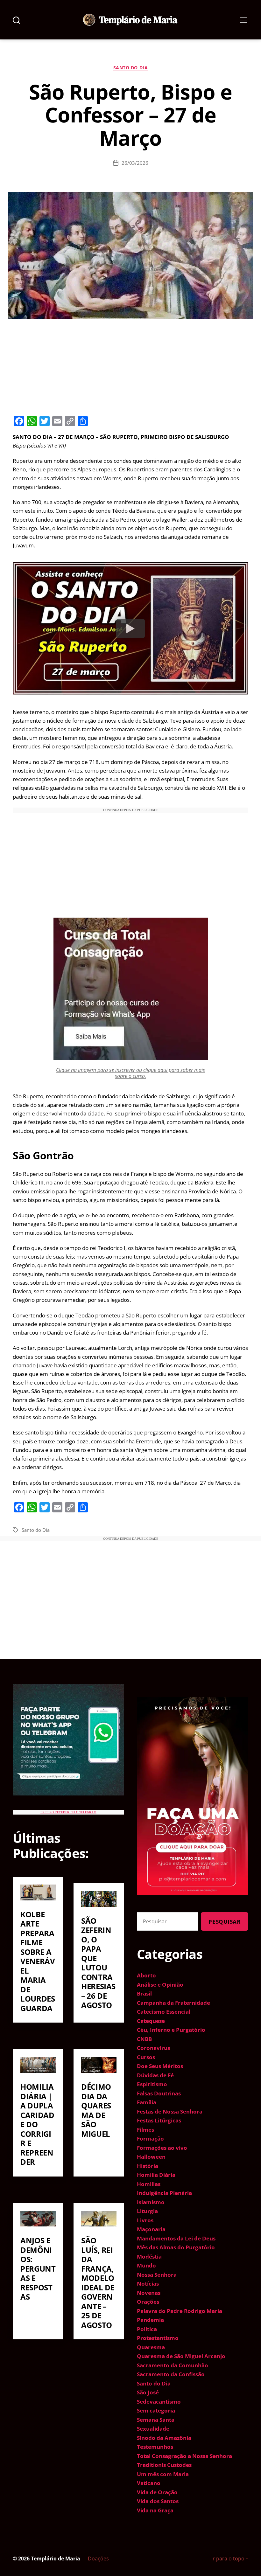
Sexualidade (153, 2429)
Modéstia (149, 2257)
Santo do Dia (130, 68)
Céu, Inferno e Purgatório (171, 2030)
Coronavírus (153, 2048)
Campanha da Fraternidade (173, 2003)
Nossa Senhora (157, 2275)
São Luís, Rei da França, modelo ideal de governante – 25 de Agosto (98, 2283)
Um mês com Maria (163, 2474)
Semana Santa (156, 2420)
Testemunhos (155, 2447)
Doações (98, 2559)
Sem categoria (156, 2410)
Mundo (146, 2265)
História (148, 2166)
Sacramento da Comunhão (173, 2365)
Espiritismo (152, 2084)
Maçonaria (151, 2229)
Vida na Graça (155, 2510)
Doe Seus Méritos (160, 2066)
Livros (145, 2220)
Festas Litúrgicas (159, 2120)
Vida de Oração (157, 2492)
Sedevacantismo (159, 2402)
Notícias (148, 2284)
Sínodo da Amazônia (164, 2438)
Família (147, 2102)
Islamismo (151, 2202)
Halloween (151, 2157)
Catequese (151, 2021)
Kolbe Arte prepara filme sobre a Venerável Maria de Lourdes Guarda (38, 1961)
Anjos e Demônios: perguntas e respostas (38, 2268)
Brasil (144, 1993)
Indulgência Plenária (164, 2193)
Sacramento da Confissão (171, 2374)
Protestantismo (158, 2338)
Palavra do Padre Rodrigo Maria (180, 2311)
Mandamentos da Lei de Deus (176, 2238)
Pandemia (150, 2320)
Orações (148, 2302)
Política (147, 2329)
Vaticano (149, 2483)
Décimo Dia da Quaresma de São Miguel (96, 2110)
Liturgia (147, 2211)
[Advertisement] (130, 366)
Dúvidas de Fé (155, 2075)
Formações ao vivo (162, 2148)
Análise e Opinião (160, 1985)
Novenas (149, 2293)
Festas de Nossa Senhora (170, 2111)
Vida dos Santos (158, 2501)
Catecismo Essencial (164, 2012)
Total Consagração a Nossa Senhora (184, 2456)
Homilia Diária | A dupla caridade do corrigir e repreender (37, 2124)
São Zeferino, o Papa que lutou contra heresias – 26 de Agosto (98, 1963)
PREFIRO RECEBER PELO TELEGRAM (68, 1812)
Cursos (146, 2057)
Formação (150, 2139)
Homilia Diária (156, 2175)
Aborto (146, 1975)
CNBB (144, 2039)
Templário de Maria (56, 2559)
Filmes (145, 2130)
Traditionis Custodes (164, 2465)
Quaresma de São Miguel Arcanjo (181, 2356)
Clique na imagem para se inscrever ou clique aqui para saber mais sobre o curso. (130, 1073)
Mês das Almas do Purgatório (176, 2247)
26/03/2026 (135, 163)
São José (148, 2392)
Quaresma (151, 2347)
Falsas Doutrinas (159, 2093)
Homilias (149, 2184)
